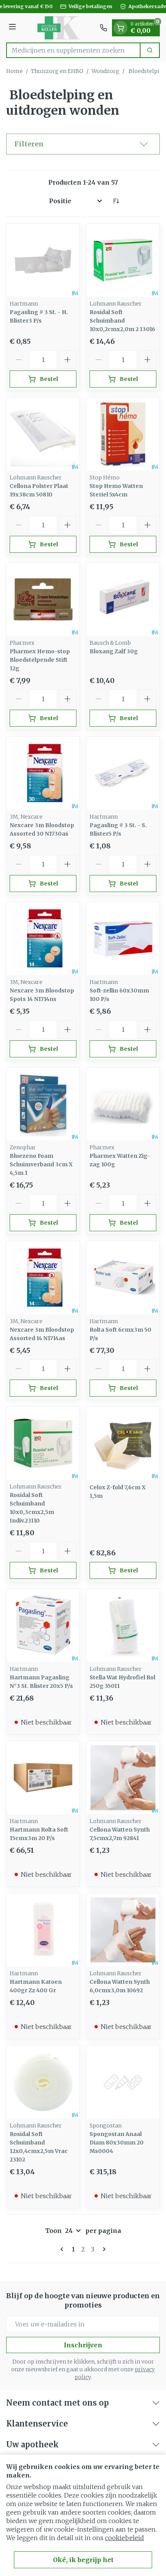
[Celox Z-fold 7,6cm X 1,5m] (123, 1443)
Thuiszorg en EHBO (57, 71)
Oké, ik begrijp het (83, 2560)
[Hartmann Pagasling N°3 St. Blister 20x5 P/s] (43, 1625)
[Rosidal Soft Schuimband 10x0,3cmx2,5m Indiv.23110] (43, 1443)
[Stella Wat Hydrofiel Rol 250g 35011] (123, 1625)
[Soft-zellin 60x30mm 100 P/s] (123, 939)
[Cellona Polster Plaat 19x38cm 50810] (43, 434)
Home (14, 71)
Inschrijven (83, 2345)
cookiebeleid (124, 2538)
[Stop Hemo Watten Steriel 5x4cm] (123, 434)
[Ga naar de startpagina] (59, 28)
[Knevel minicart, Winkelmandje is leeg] (120, 28)
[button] (83, 144)
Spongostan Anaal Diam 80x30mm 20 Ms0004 (117, 2143)
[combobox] (73, 50)
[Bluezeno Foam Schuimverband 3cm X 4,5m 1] (43, 1104)
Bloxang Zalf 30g (114, 651)
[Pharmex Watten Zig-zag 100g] (123, 1104)
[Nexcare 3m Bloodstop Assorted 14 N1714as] (43, 1278)
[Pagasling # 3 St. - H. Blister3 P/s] (43, 260)
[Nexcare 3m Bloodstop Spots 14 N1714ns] (43, 939)
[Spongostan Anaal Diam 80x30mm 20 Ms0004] (123, 2082)
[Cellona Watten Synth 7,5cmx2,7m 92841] (123, 1778)
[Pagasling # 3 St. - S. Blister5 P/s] (123, 773)
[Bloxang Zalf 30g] (123, 599)
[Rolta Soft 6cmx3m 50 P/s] (123, 1278)
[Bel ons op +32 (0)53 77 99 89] (103, 28)
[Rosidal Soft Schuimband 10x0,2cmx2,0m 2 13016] (123, 260)
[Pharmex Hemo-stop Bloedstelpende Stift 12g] (43, 599)
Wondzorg (105, 71)
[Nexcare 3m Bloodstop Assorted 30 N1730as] (43, 773)
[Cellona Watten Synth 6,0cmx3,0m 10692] (123, 1930)
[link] (63, 2249)
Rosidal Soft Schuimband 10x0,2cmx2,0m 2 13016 (122, 321)
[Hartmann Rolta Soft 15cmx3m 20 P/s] (43, 1778)
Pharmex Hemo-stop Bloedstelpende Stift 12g (40, 660)
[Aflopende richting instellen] (116, 201)
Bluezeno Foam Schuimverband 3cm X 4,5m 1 (41, 1164)
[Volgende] (103, 2249)
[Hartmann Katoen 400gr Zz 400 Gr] (43, 1930)
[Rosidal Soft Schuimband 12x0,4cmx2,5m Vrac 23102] (43, 2082)
